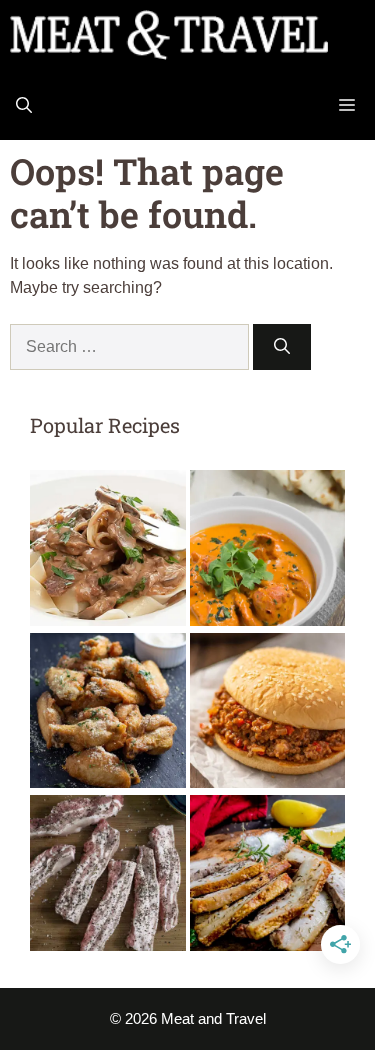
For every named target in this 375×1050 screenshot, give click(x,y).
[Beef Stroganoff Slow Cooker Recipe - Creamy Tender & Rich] (108, 551)
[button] (24, 105)
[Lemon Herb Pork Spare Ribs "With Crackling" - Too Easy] (268, 876)
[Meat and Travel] (169, 35)
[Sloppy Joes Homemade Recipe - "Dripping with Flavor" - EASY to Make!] (268, 714)
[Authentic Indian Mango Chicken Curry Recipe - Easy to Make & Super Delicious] (268, 551)
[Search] (282, 347)
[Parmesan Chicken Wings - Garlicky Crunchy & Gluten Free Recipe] (108, 714)
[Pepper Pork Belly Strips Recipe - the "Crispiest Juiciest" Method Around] (108, 876)
